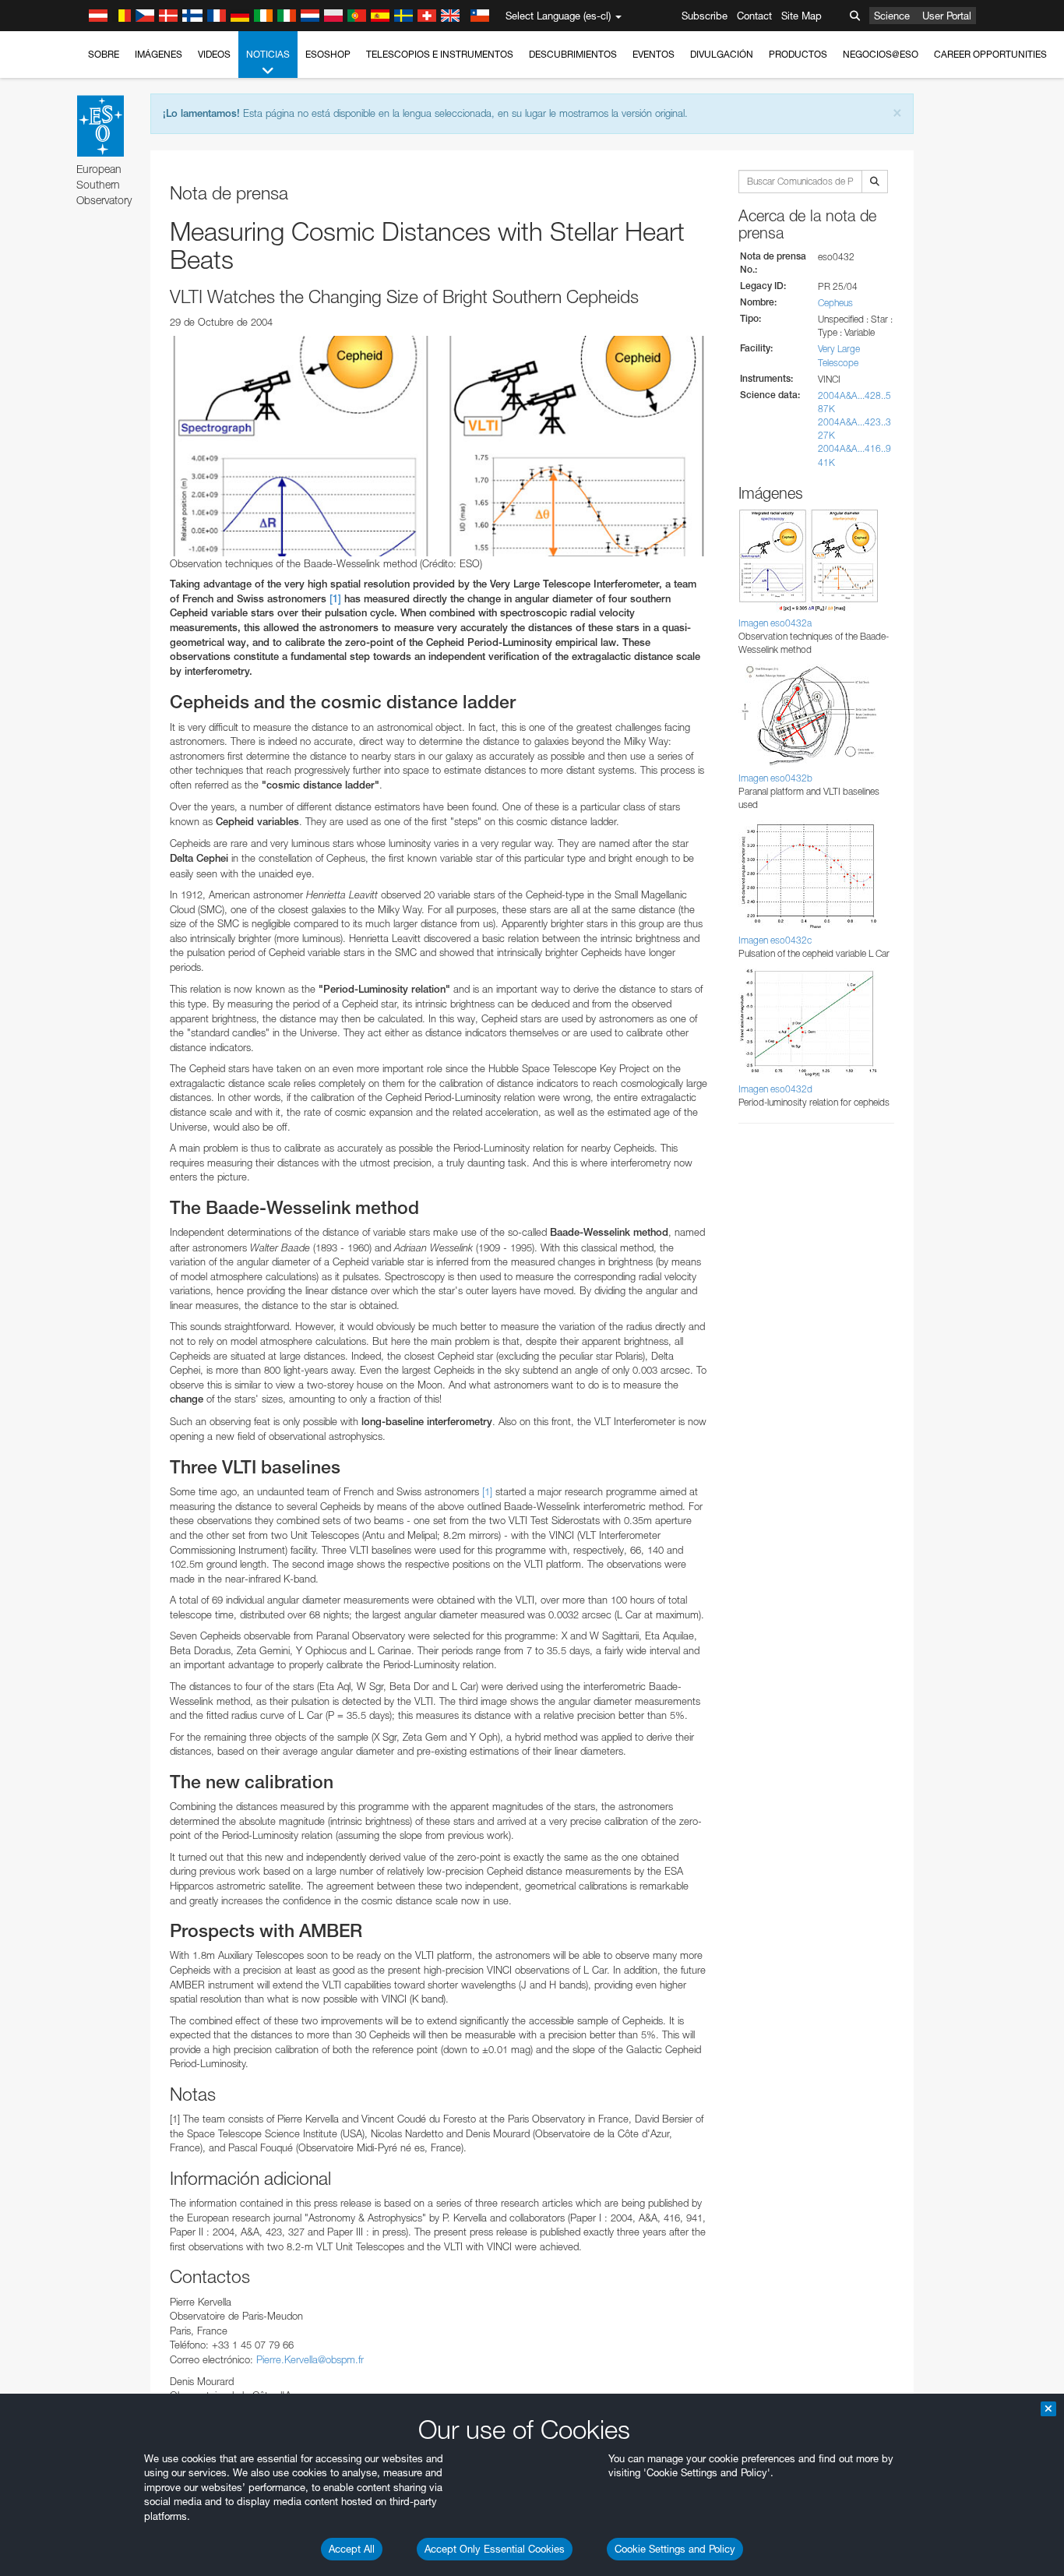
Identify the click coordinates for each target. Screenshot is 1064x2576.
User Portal (947, 16)
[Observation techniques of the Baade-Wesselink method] (439, 446)
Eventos (654, 54)
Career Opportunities (990, 54)
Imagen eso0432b (775, 778)
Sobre (104, 54)
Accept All (352, 2549)
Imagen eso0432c (775, 940)
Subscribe (705, 16)
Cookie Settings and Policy (675, 2549)
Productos (798, 54)
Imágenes (159, 54)
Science (892, 16)
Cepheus (835, 303)
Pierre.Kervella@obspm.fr (310, 2359)
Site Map (802, 16)
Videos (214, 54)
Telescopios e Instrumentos (440, 54)
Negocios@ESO (881, 54)
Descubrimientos (573, 54)
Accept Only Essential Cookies (495, 2549)
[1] (335, 599)
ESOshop (328, 54)
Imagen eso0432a (775, 623)
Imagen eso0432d (775, 1089)
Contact (754, 16)
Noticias (268, 54)
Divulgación (722, 54)
